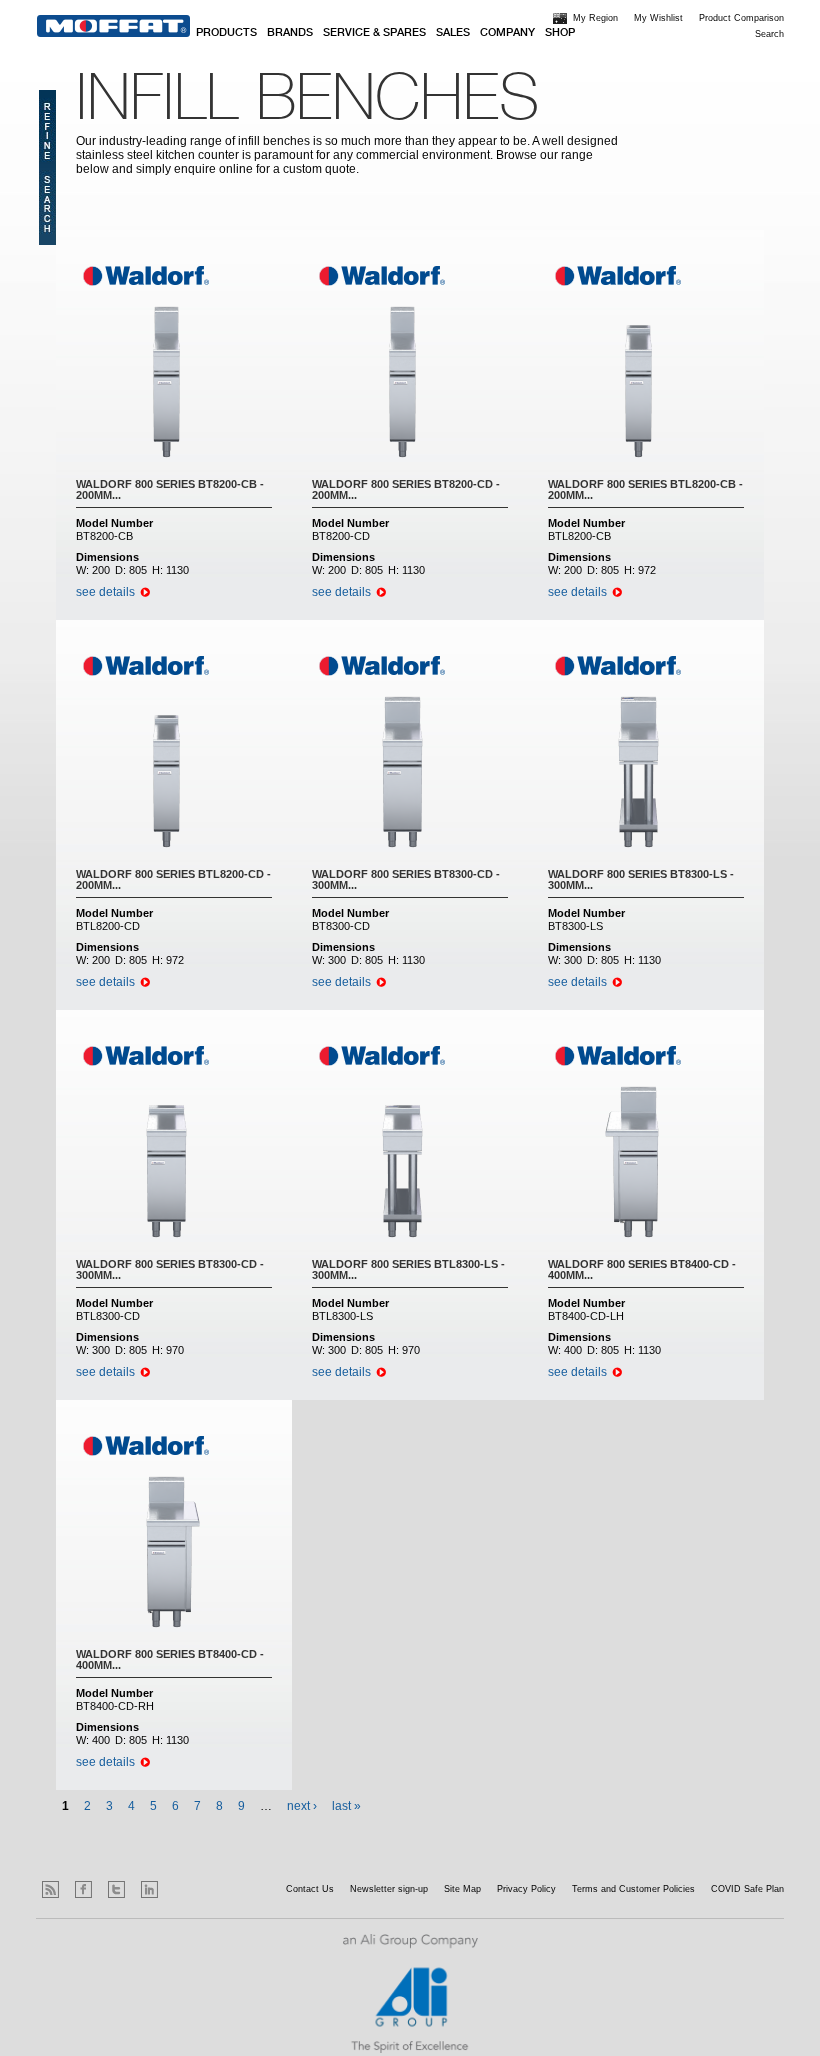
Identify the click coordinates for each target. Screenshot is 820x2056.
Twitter (116, 1889)
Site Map (462, 1889)
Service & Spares (374, 33)
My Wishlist (658, 18)
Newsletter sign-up (389, 1889)
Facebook (83, 1889)
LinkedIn (149, 1889)
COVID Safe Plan (747, 1889)
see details (105, 592)
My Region (595, 18)
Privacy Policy (526, 1889)
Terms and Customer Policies (633, 1889)
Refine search (47, 167)
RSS (50, 1889)
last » (346, 1806)
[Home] (113, 26)
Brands (290, 33)
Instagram (182, 1889)
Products (226, 33)
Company (507, 33)
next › (302, 1806)
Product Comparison (741, 18)
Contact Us (310, 1889)
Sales (453, 33)
